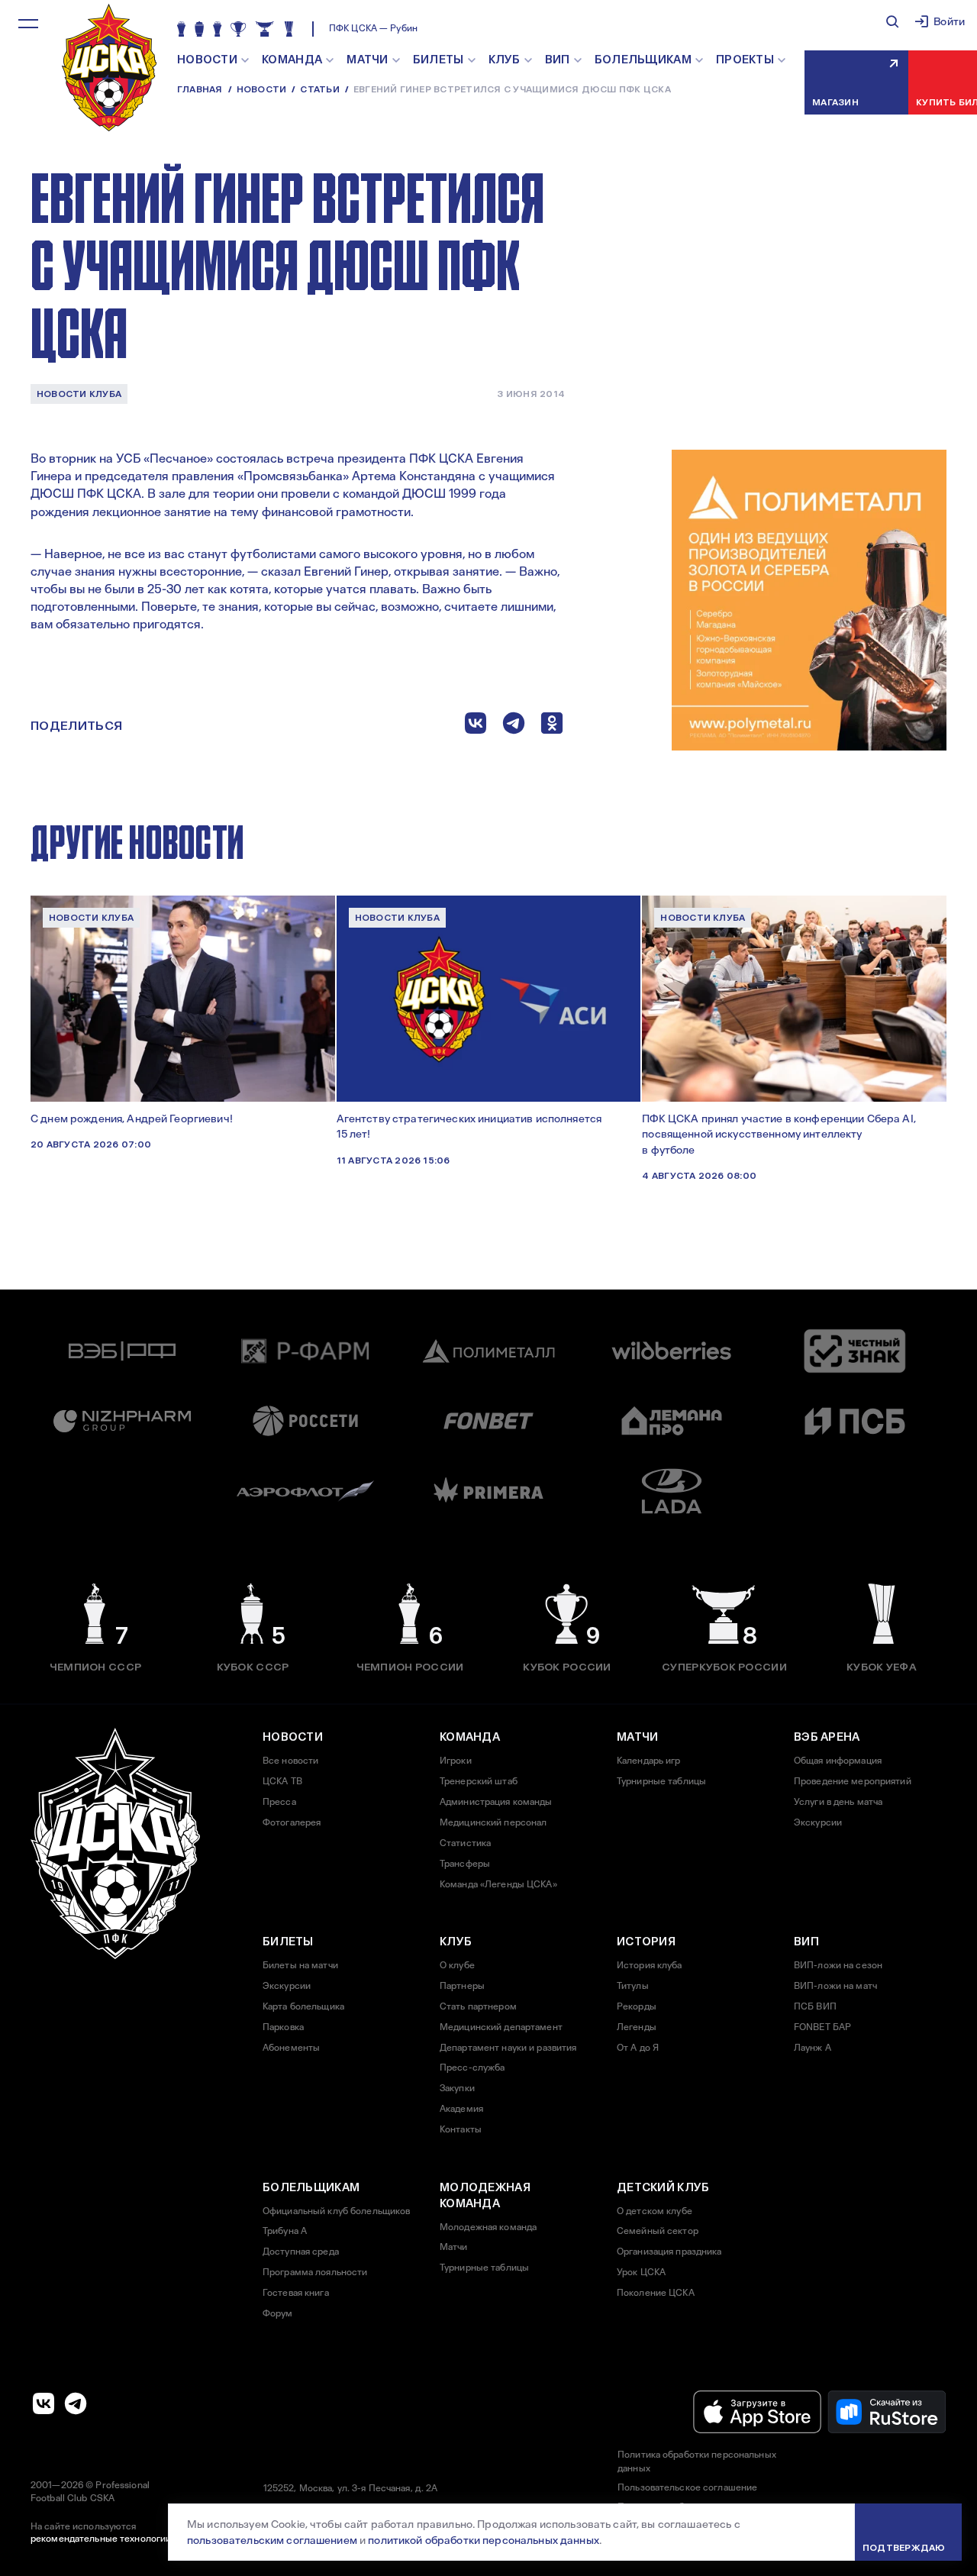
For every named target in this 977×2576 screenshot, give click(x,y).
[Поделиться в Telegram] (514, 726)
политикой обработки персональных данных (483, 2540)
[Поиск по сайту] (892, 21)
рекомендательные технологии (101, 2539)
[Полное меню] (28, 24)
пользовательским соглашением (272, 2540)
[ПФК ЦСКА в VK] (44, 2403)
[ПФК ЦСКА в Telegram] (76, 2403)
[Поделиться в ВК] (476, 726)
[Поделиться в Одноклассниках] (552, 726)
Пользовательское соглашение (687, 2487)
